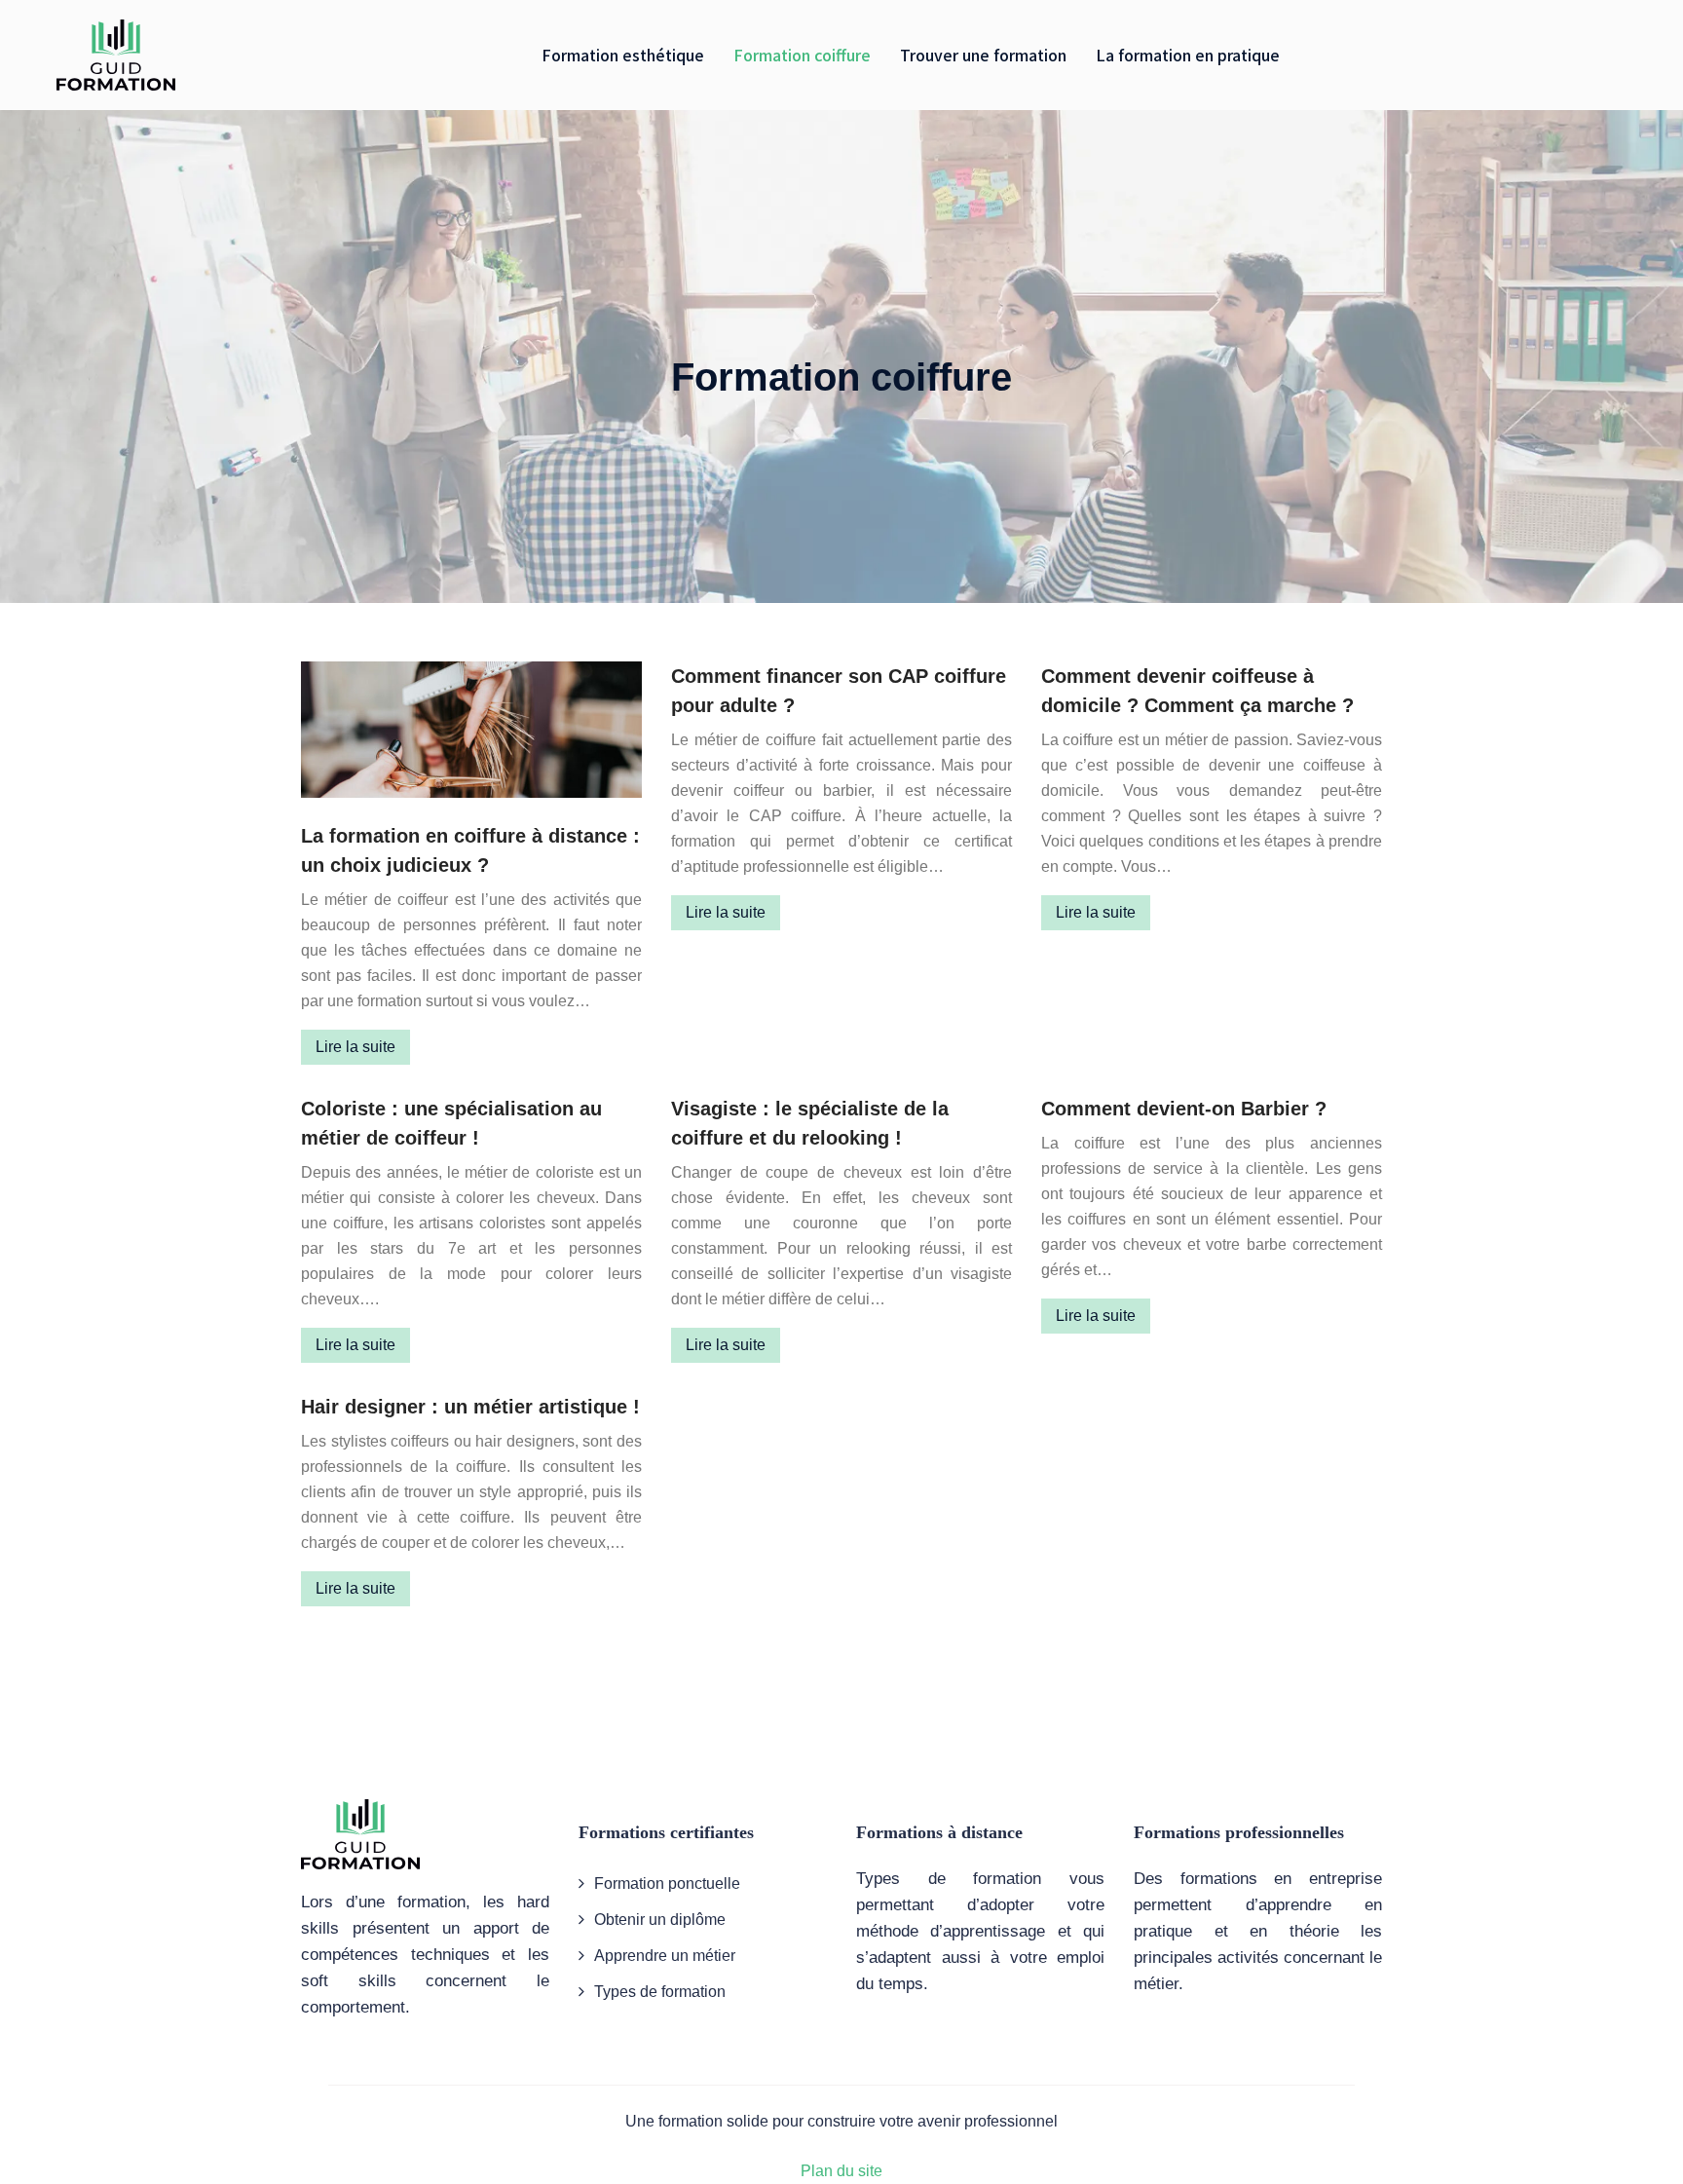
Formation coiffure (802, 55)
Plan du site (841, 2171)
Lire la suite (355, 1047)
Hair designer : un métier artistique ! (470, 1407)
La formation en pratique (1188, 55)
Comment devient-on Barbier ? (1184, 1109)
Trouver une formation (983, 55)
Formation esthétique (623, 55)
